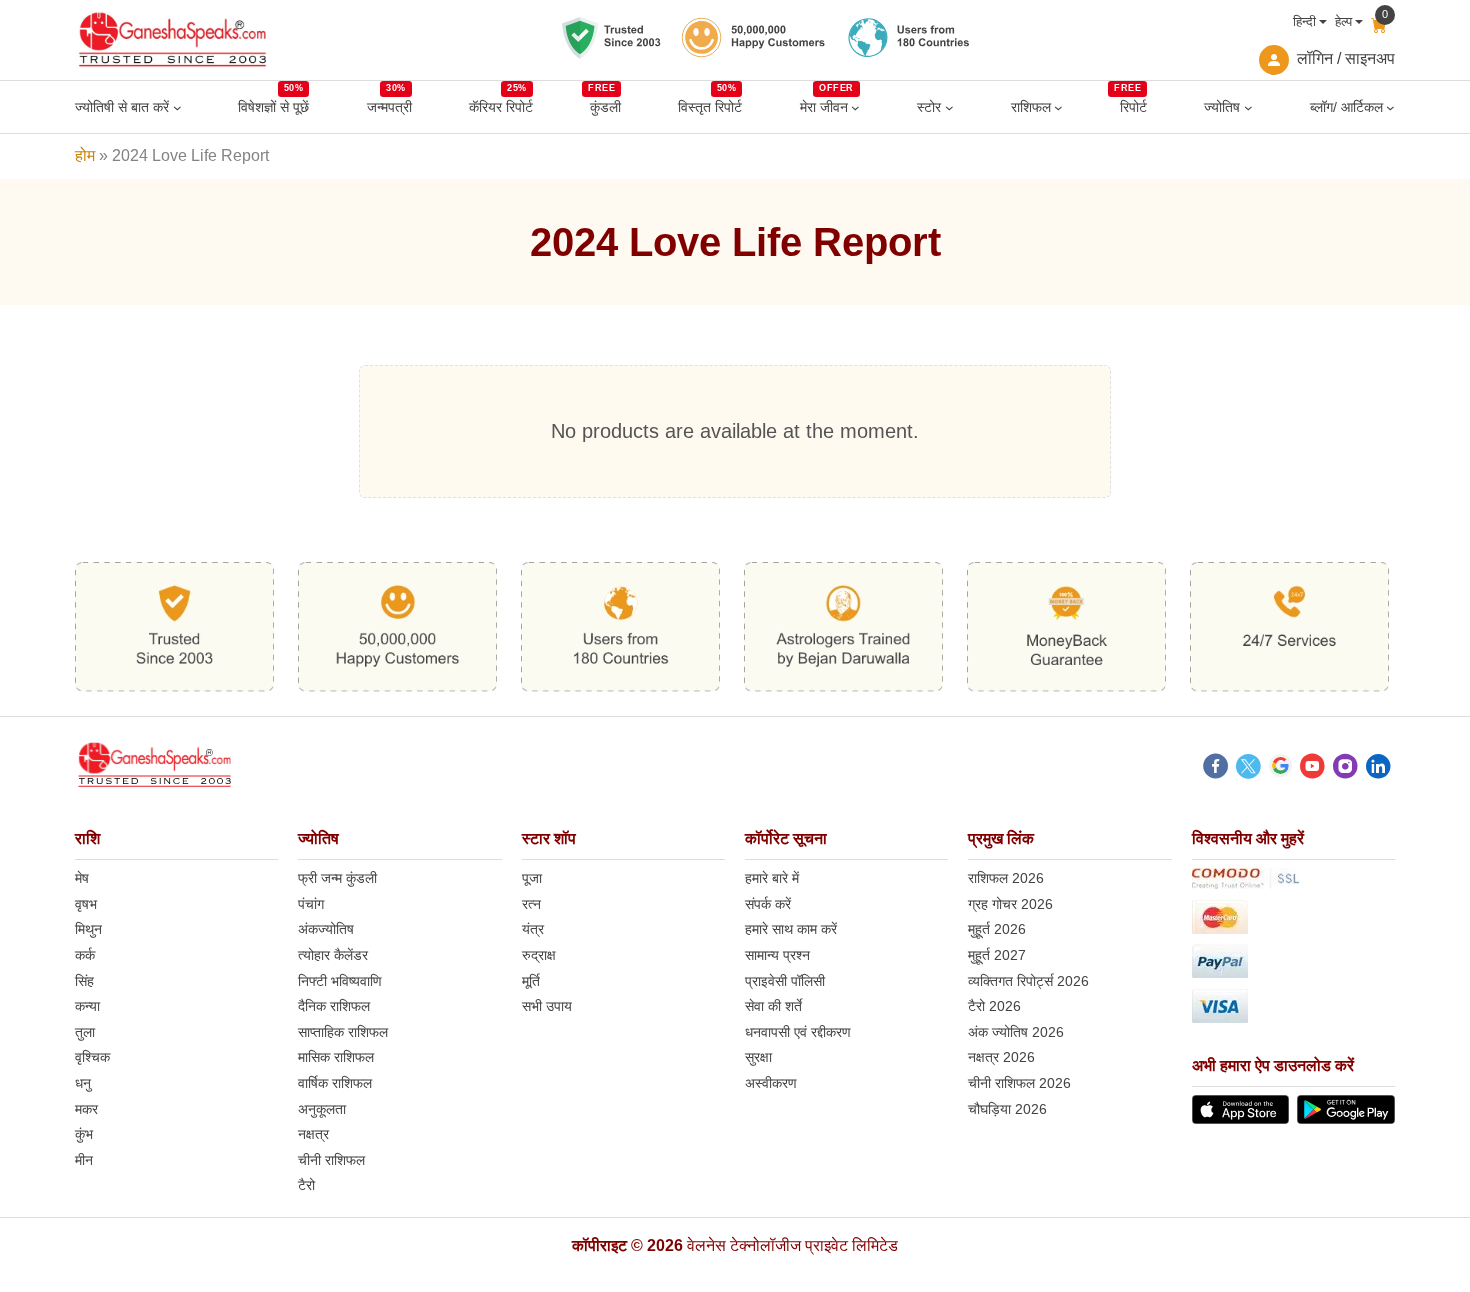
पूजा (532, 878)
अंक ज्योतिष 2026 (1016, 1032)
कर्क (85, 955)
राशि (87, 838)
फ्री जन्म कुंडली (337, 878)
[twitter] (1248, 769)
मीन (84, 1160)
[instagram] (1345, 769)
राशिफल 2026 (1006, 878)
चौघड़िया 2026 (1007, 1109)
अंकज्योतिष (326, 929)
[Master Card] (1293, 920)
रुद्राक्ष (539, 955)
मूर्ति (531, 981)
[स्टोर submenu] (949, 107)
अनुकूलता (322, 1109)
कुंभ (84, 1134)
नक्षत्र (313, 1134)
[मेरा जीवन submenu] (855, 107)
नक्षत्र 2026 (1001, 1057)
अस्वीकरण (771, 1083)
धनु (83, 1083)
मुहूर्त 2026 (997, 929)
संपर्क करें (768, 904)
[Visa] (1293, 1009)
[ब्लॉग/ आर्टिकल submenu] (1390, 107)
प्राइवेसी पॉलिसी (785, 981)
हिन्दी (1304, 21)
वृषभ (86, 904)
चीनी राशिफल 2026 (1019, 1083)
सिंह (84, 981)
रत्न (531, 904)
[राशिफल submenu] (1058, 107)
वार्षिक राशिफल (335, 1083)
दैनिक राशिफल (334, 1006)
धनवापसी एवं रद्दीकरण (798, 1032)
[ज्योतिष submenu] (1248, 107)
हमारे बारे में (772, 878)
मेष (82, 878)
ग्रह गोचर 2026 (1010, 904)
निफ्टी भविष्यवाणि (340, 981)
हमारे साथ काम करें (791, 929)
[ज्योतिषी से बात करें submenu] (177, 107)
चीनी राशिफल (331, 1160)
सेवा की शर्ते (773, 1006)
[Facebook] (1215, 769)
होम (85, 155)
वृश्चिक (92, 1057)
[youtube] (1312, 769)
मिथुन (88, 929)
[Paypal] (1293, 964)
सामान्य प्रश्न (777, 955)
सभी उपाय (547, 1006)
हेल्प (1343, 21)
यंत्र (533, 929)
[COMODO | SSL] (1293, 882)
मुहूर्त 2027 (997, 955)
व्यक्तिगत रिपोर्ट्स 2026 (1028, 981)
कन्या (87, 1006)
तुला (85, 1032)
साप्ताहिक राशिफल (343, 1032)
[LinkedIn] (1378, 769)
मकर (86, 1109)
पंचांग (311, 904)
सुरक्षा (758, 1057)
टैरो (306, 1185)
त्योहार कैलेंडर (333, 955)
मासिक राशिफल (336, 1057)
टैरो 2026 (994, 1006)
